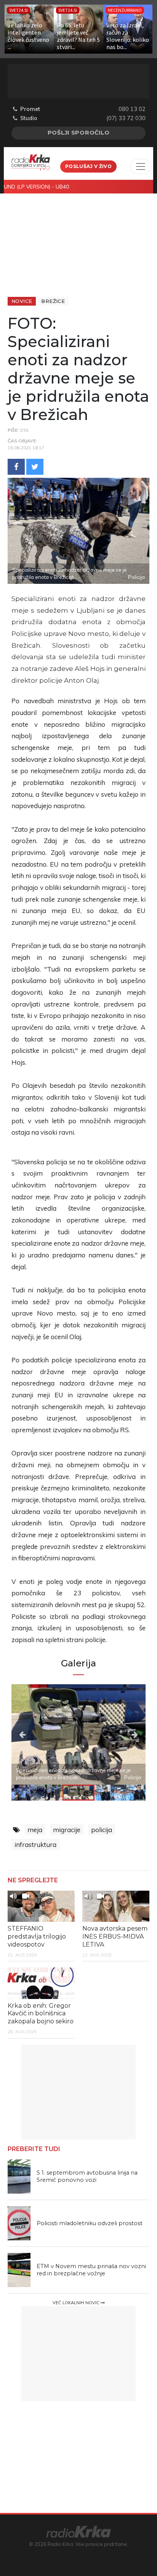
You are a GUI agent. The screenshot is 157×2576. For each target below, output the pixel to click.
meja (35, 1830)
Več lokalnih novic (77, 2303)
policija (102, 1830)
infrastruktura (35, 1844)
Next (125, 1734)
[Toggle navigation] (141, 166)
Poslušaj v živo (88, 166)
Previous (32, 1734)
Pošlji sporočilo (79, 133)
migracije (67, 1830)
